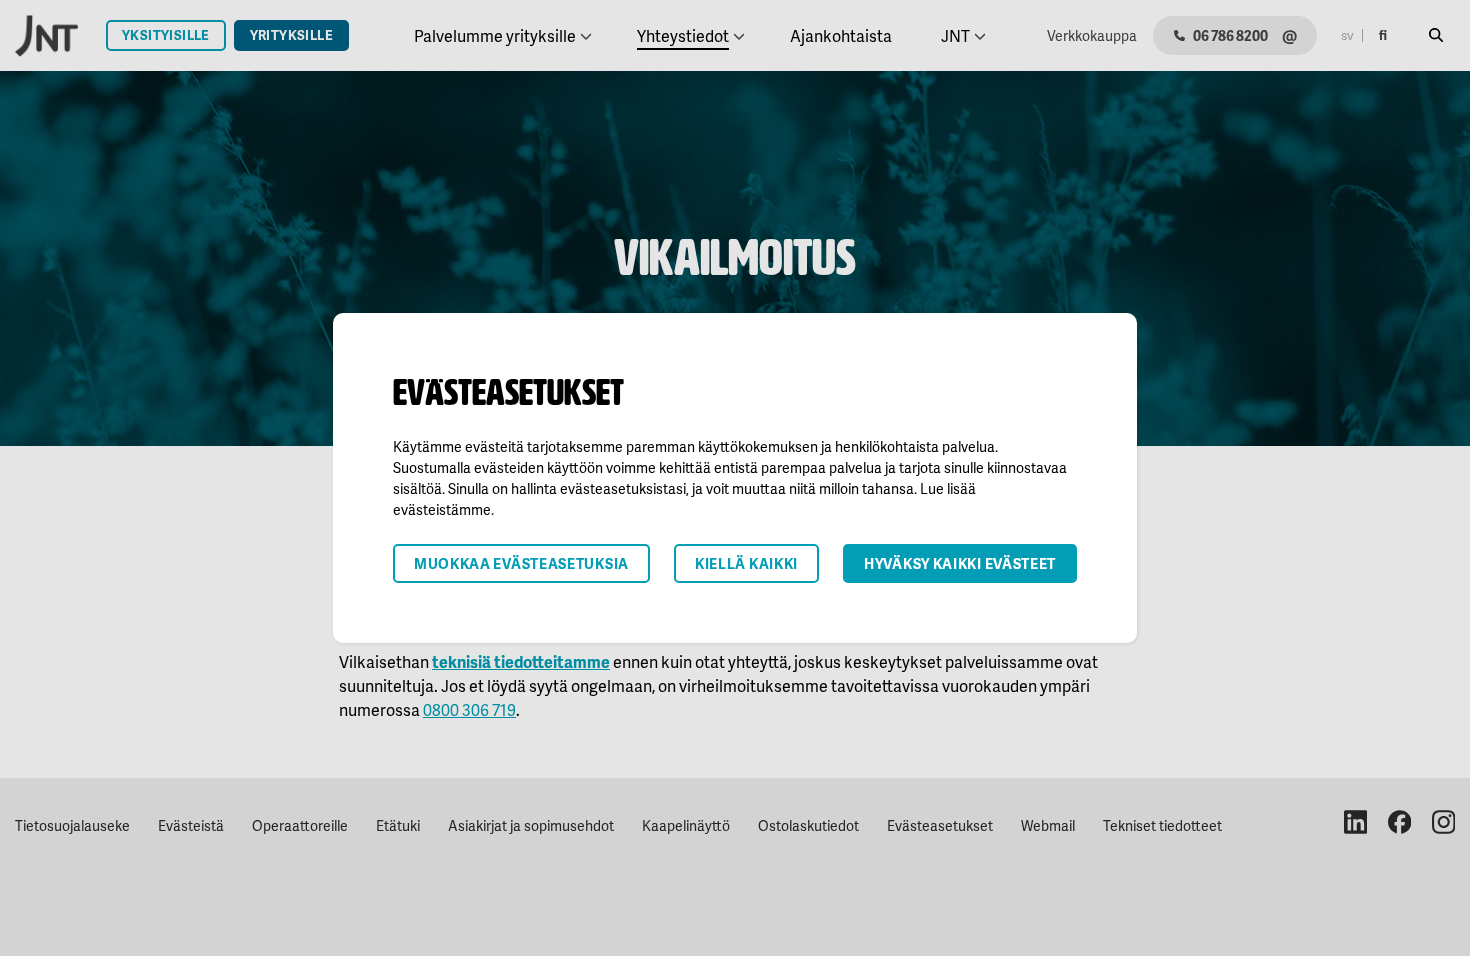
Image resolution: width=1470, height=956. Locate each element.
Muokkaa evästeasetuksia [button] (521, 563)
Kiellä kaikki (746, 563)
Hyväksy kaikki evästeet (960, 563)
